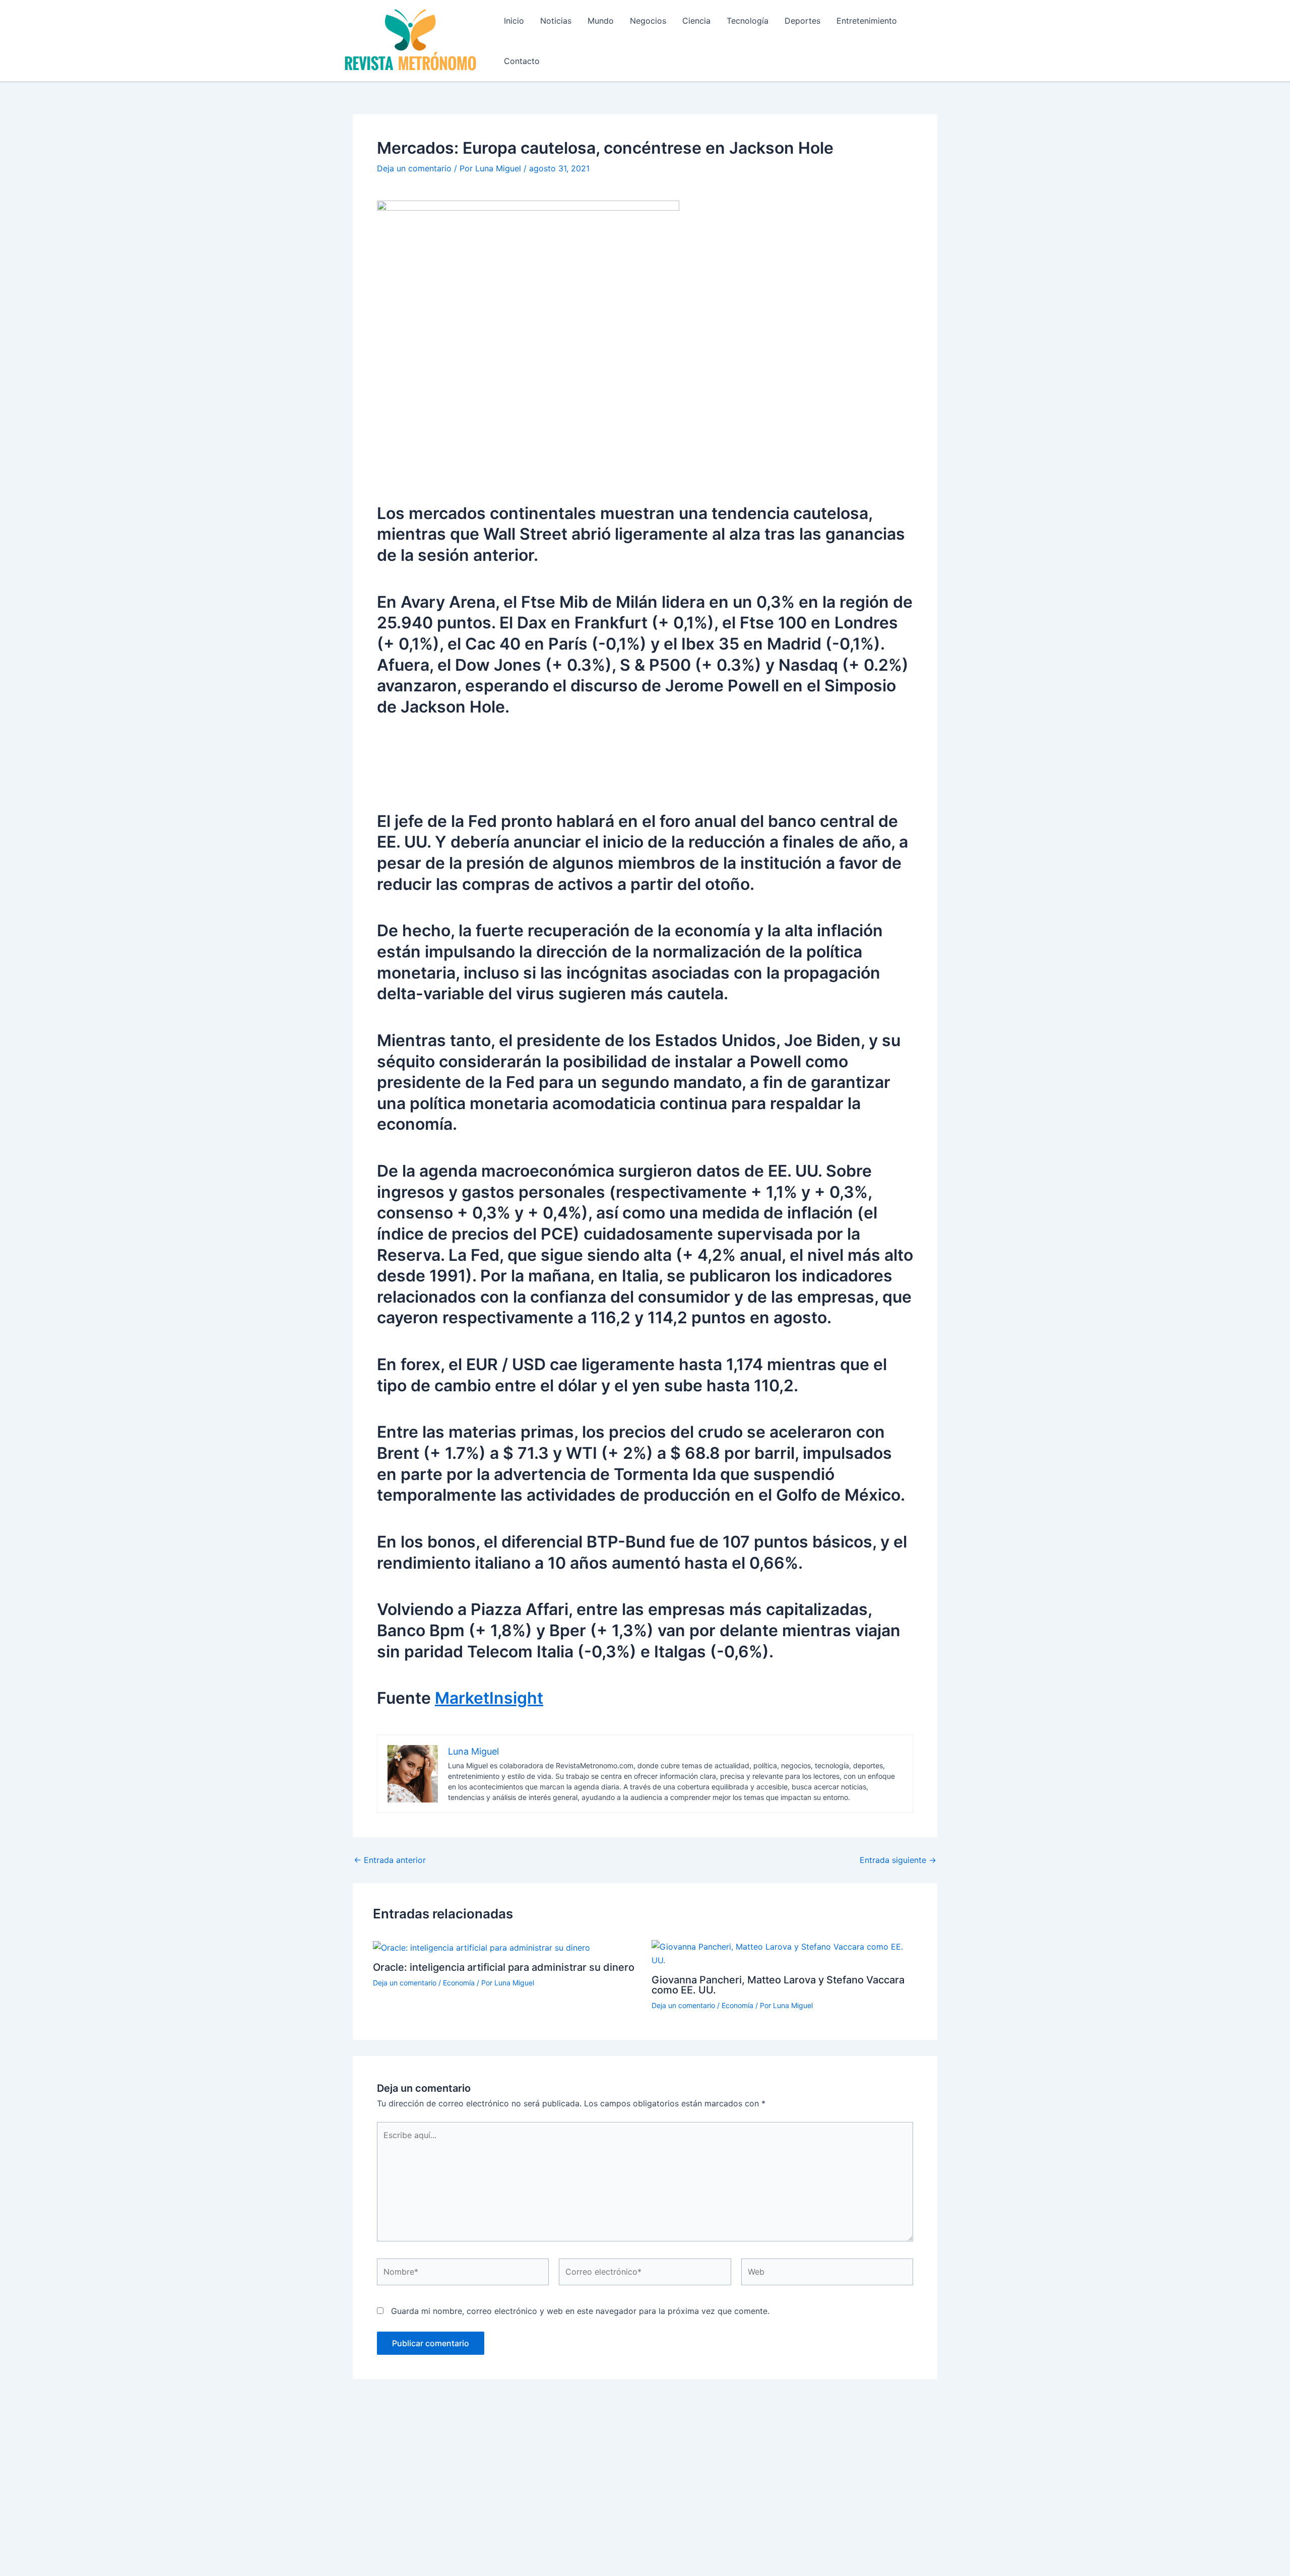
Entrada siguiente (898, 1860)
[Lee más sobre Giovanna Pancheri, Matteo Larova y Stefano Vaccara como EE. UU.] (785, 1953)
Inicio (514, 21)
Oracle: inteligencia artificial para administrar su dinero (504, 1967)
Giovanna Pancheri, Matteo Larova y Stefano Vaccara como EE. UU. (778, 1985)
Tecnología (748, 21)
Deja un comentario (414, 168)
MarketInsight (489, 1698)
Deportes (802, 21)
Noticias (556, 21)
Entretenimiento (867, 21)
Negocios (648, 21)
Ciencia (696, 21)
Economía (459, 1983)
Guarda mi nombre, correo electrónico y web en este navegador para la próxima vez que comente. (580, 2311)
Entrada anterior (390, 1860)
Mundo (601, 21)
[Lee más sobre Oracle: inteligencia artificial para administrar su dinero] (481, 1947)
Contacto (522, 61)
